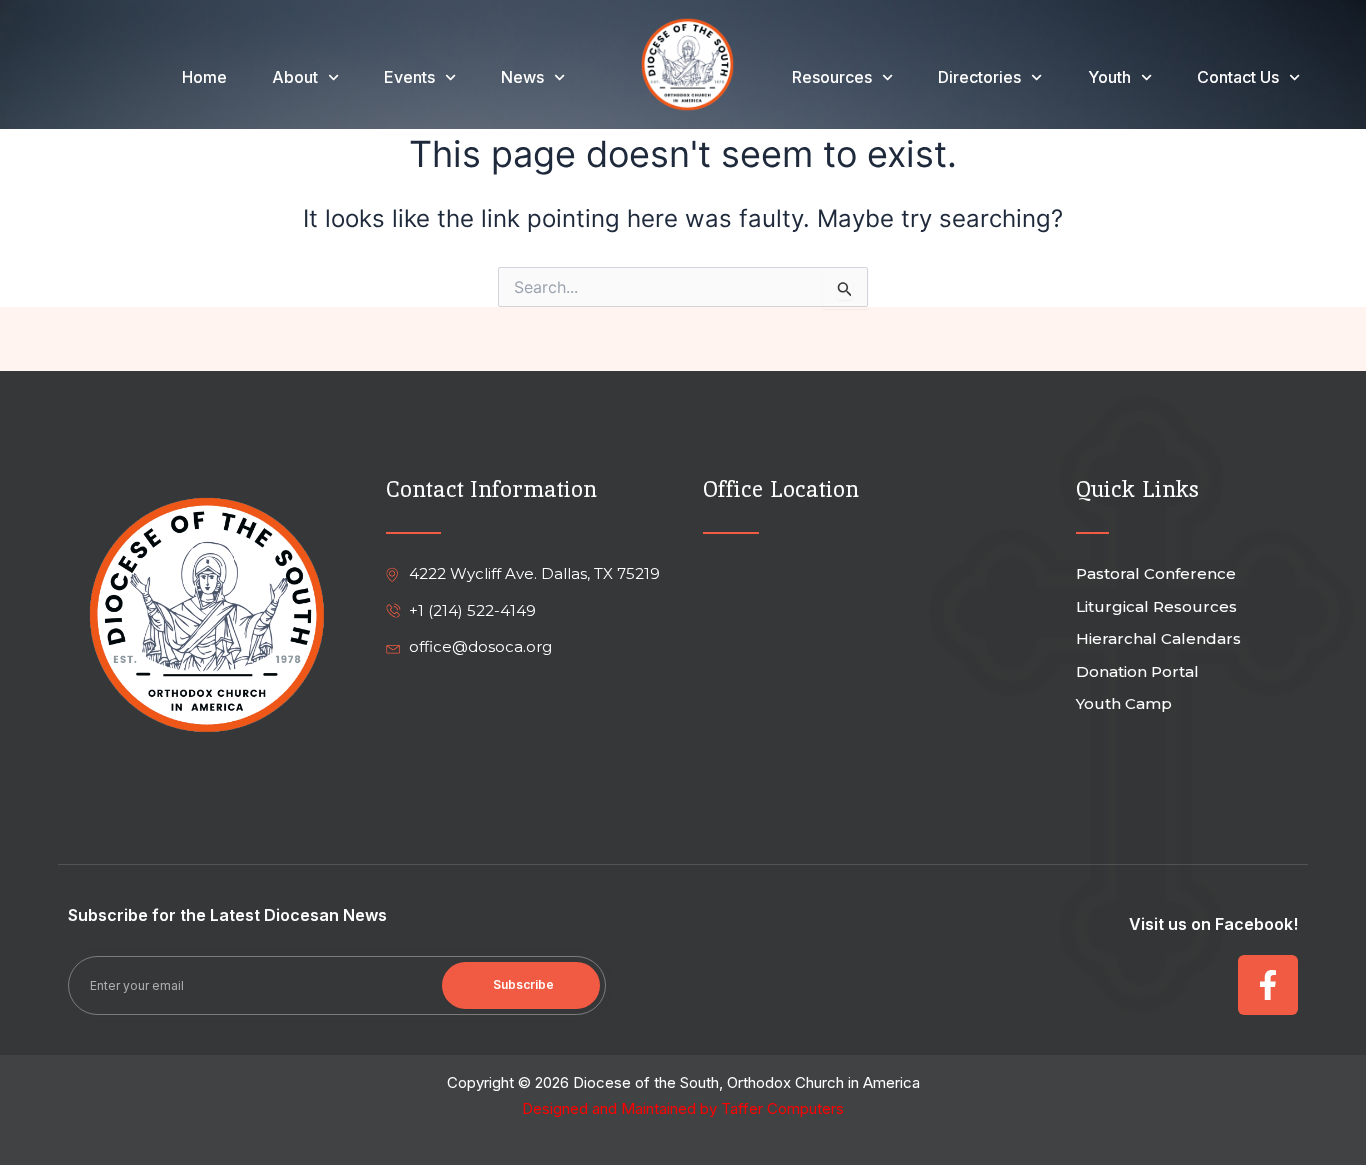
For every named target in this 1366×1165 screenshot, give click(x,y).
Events (409, 77)
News (522, 77)
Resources (832, 77)
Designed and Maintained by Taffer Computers (683, 1108)
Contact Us (1238, 77)
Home (204, 77)
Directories (979, 77)
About (295, 77)
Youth (1109, 77)
